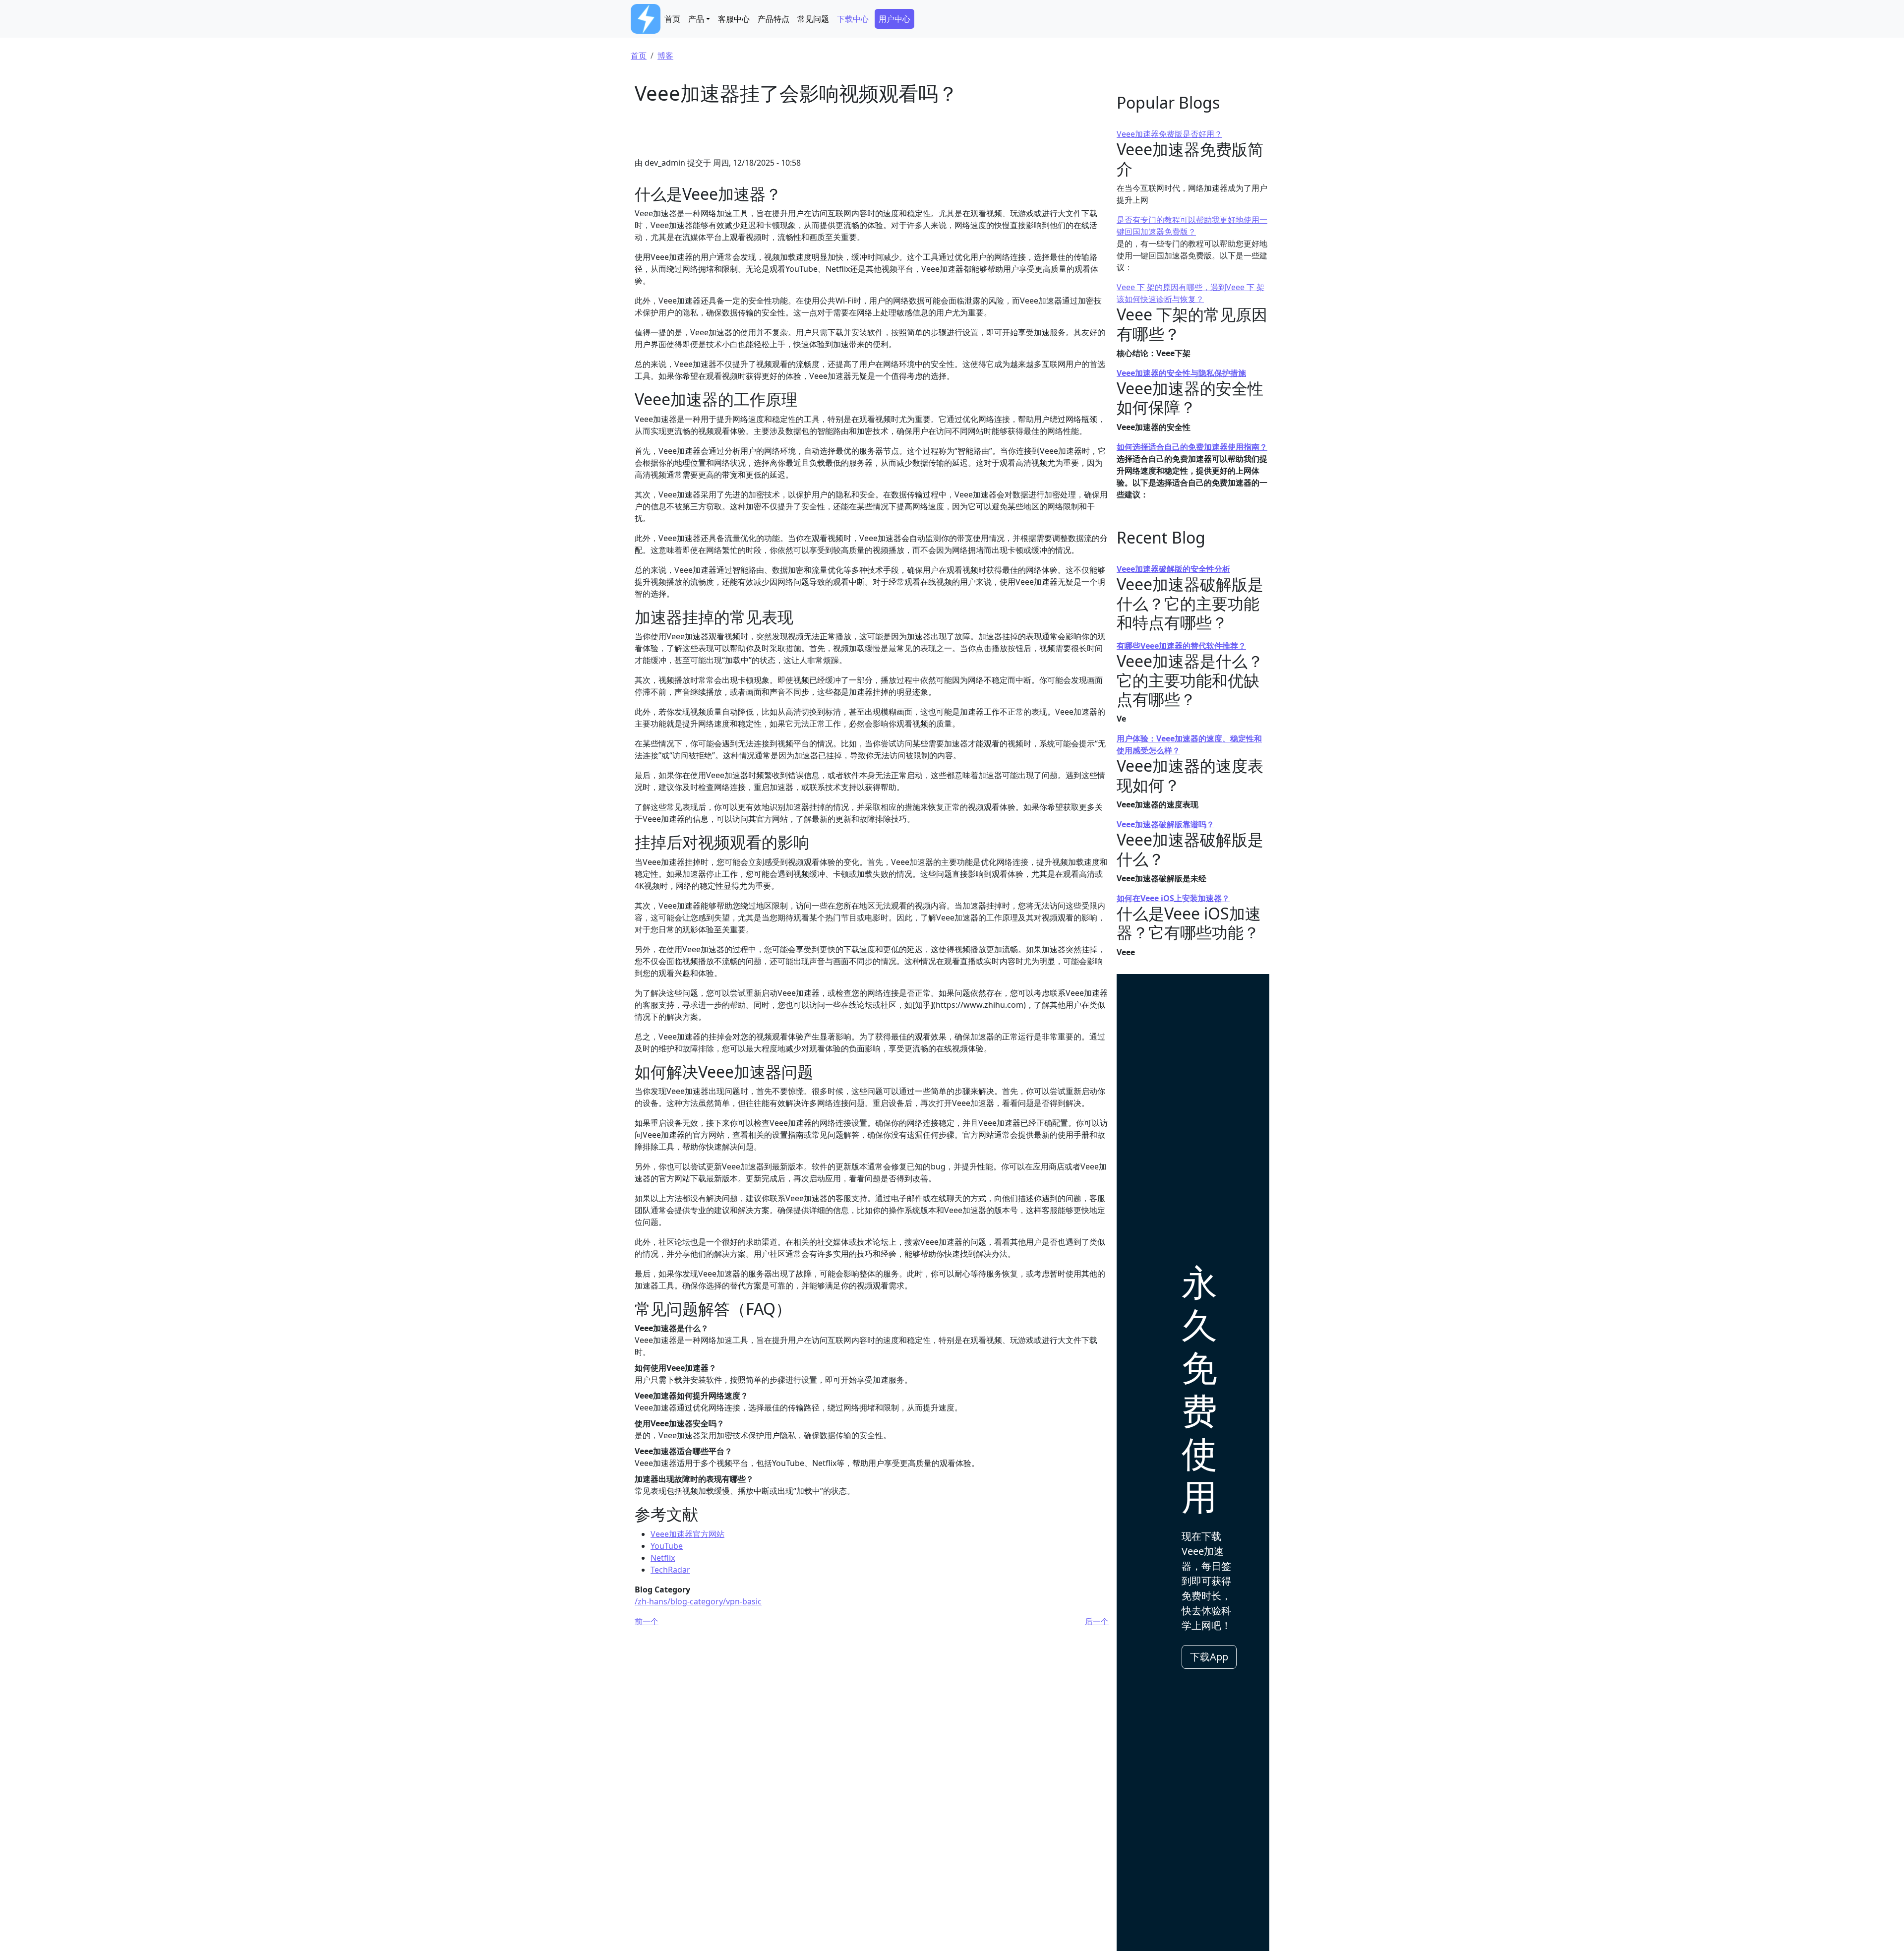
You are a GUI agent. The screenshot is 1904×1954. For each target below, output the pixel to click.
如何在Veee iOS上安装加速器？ (1173, 898)
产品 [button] (696, 19)
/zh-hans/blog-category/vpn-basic (698, 1601)
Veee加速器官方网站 (687, 1534)
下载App (1209, 1657)
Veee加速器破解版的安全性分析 (1173, 569)
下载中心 (853, 19)
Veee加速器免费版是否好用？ (1169, 134)
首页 (672, 19)
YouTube (667, 1546)
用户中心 (894, 19)
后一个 (1097, 1621)
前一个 (647, 1621)
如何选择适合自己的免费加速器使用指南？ (1192, 447)
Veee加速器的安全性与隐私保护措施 (1181, 373)
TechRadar (670, 1570)
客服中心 (734, 19)
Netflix (663, 1558)
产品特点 (773, 19)
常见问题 (813, 19)
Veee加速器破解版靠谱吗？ (1165, 824)
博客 (665, 56)
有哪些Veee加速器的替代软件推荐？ (1181, 646)
